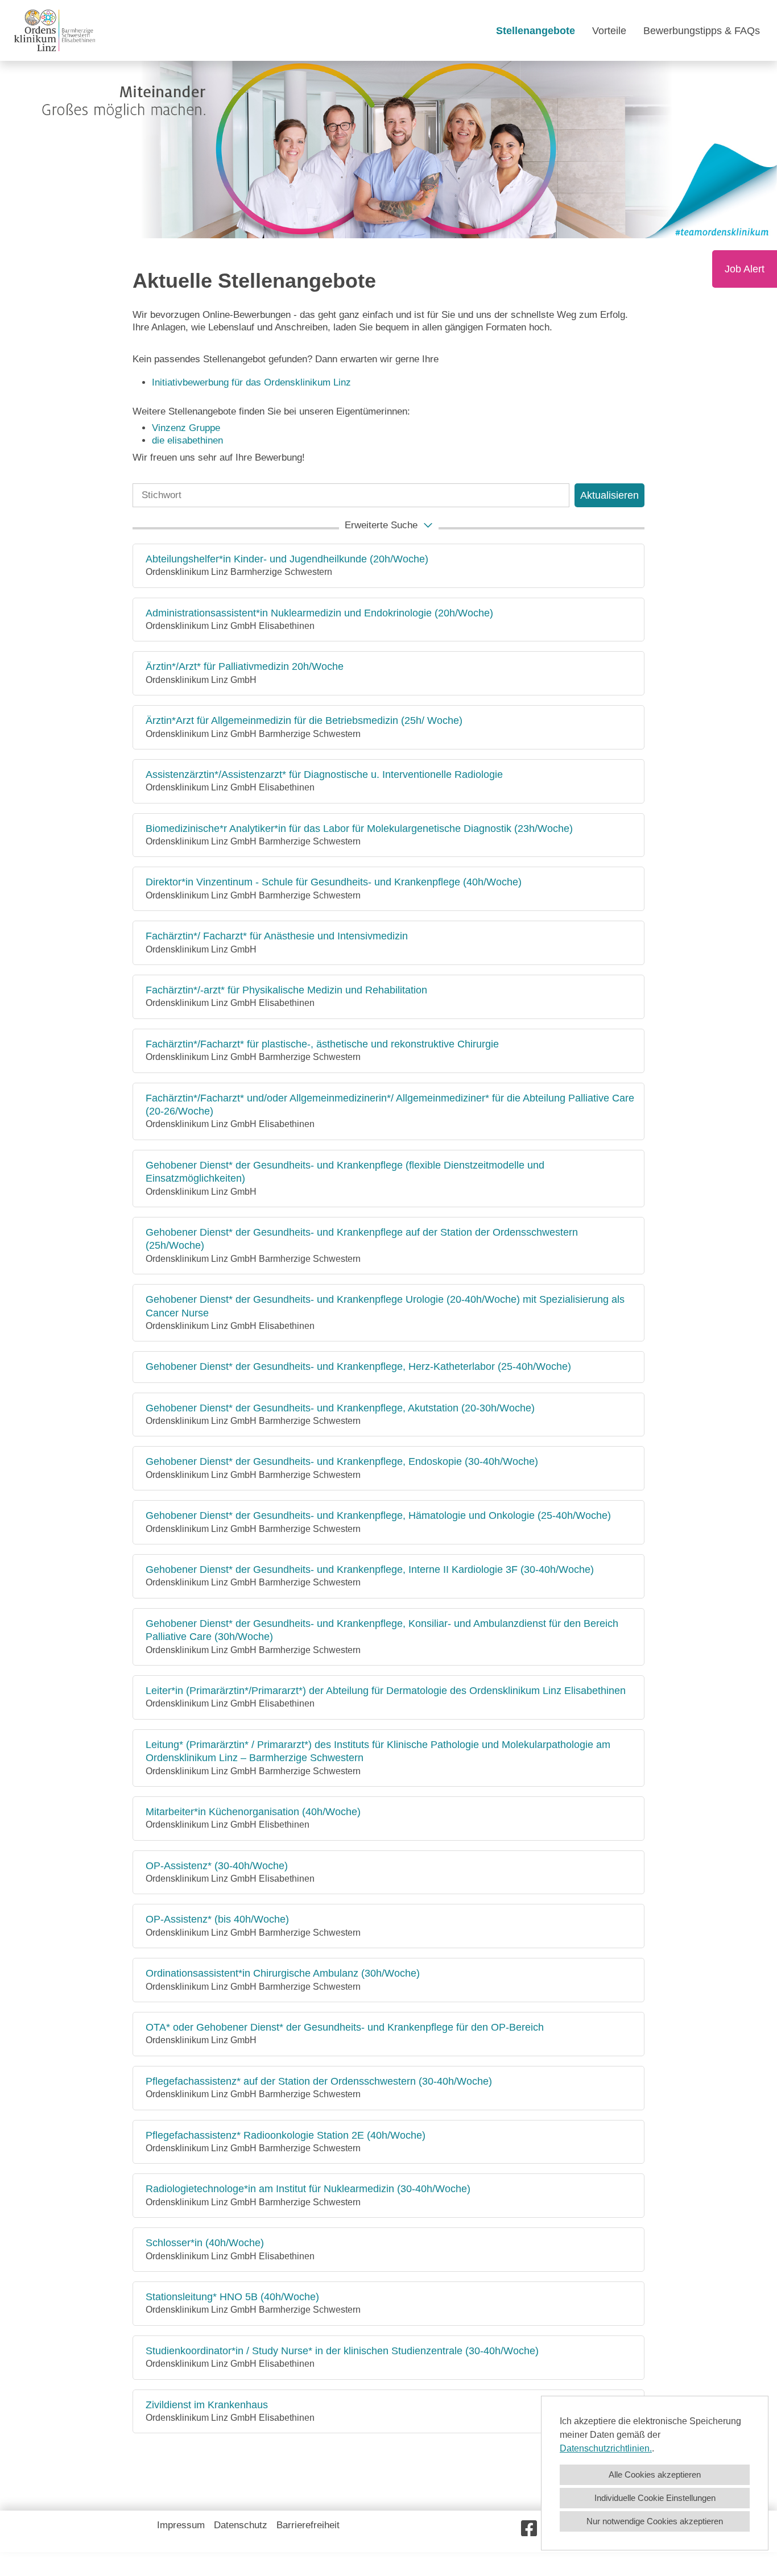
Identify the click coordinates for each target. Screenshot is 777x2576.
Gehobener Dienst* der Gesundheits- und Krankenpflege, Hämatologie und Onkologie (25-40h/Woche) (378, 1515)
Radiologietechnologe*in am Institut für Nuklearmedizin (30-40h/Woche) (308, 2189)
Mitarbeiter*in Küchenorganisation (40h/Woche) (253, 1812)
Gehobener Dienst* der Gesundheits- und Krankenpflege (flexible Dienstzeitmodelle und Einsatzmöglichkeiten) (345, 1172)
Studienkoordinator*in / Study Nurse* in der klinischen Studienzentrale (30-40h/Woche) (342, 2351)
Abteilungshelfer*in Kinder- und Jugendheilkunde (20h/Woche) (287, 559)
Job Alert (745, 269)
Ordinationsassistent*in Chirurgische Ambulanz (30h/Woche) (283, 1973)
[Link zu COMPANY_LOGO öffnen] (55, 30)
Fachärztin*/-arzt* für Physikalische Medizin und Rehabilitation (286, 990)
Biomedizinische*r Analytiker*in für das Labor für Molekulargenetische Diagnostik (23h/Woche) (359, 829)
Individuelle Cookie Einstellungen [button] (655, 2498)
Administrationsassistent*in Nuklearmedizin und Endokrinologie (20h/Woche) (319, 613)
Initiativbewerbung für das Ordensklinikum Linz (253, 382)
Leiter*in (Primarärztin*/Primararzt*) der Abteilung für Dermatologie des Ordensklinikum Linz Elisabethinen (386, 1691)
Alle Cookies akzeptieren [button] (655, 2474)
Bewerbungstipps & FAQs (702, 31)
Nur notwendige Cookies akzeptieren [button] (655, 2521)
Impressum (181, 2525)
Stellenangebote (536, 31)
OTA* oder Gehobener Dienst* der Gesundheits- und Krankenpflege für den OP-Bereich (345, 2027)
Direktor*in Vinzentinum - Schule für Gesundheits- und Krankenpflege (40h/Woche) (334, 882)
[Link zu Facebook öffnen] (529, 2529)
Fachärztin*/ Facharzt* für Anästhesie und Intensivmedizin (277, 936)
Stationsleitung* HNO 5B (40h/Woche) (232, 2297)
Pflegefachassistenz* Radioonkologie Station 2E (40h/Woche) (286, 2135)
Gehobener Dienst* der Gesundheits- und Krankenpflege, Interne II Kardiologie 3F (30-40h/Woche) (370, 1569)
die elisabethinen (187, 440)
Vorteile (609, 31)
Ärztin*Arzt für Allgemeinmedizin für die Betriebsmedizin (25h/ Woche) (304, 720)
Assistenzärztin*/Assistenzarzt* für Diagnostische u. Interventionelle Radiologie (324, 775)
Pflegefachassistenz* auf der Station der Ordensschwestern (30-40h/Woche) (319, 2081)
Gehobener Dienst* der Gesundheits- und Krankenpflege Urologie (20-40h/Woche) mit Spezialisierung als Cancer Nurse (385, 1306)
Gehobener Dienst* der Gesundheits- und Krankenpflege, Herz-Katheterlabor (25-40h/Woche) (358, 1366)
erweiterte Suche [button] (381, 525)
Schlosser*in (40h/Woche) (205, 2243)
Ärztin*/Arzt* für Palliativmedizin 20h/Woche (245, 666)
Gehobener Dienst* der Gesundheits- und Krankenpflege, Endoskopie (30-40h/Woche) (342, 1461)
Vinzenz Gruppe (186, 428)
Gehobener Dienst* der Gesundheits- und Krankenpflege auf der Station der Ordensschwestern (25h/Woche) (362, 1239)
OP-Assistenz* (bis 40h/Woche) (217, 1919)
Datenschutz (241, 2525)
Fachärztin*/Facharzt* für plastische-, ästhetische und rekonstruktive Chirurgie (322, 1044)
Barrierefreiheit (308, 2525)
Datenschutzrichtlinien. (606, 2448)
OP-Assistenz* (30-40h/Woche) (217, 1866)
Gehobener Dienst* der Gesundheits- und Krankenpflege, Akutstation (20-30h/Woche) (340, 1408)
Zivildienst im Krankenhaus (207, 2405)
